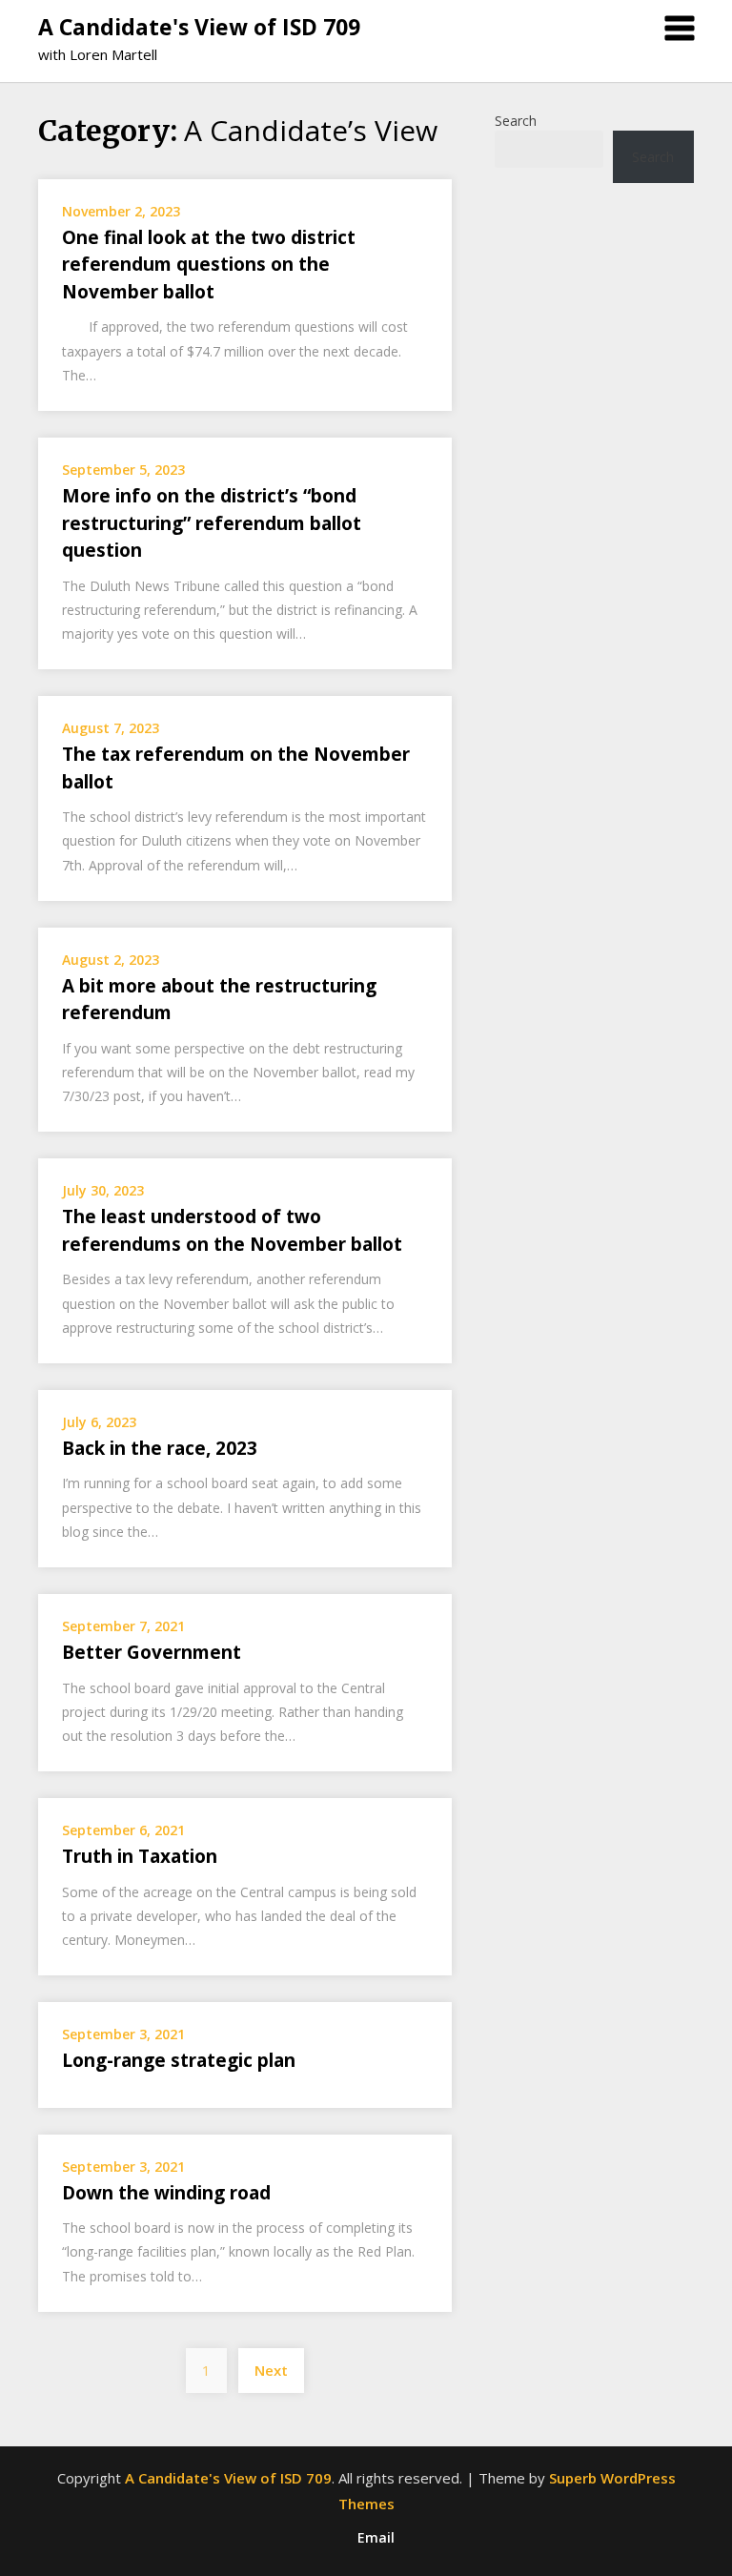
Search (516, 121)
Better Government (152, 1652)
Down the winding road (166, 2193)
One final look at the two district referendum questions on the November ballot (209, 265)
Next (271, 2370)
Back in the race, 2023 (160, 1448)
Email (376, 2538)
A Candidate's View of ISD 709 (199, 27)
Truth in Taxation (140, 1856)
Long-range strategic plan (179, 2060)
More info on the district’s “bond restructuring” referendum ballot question (212, 523)
